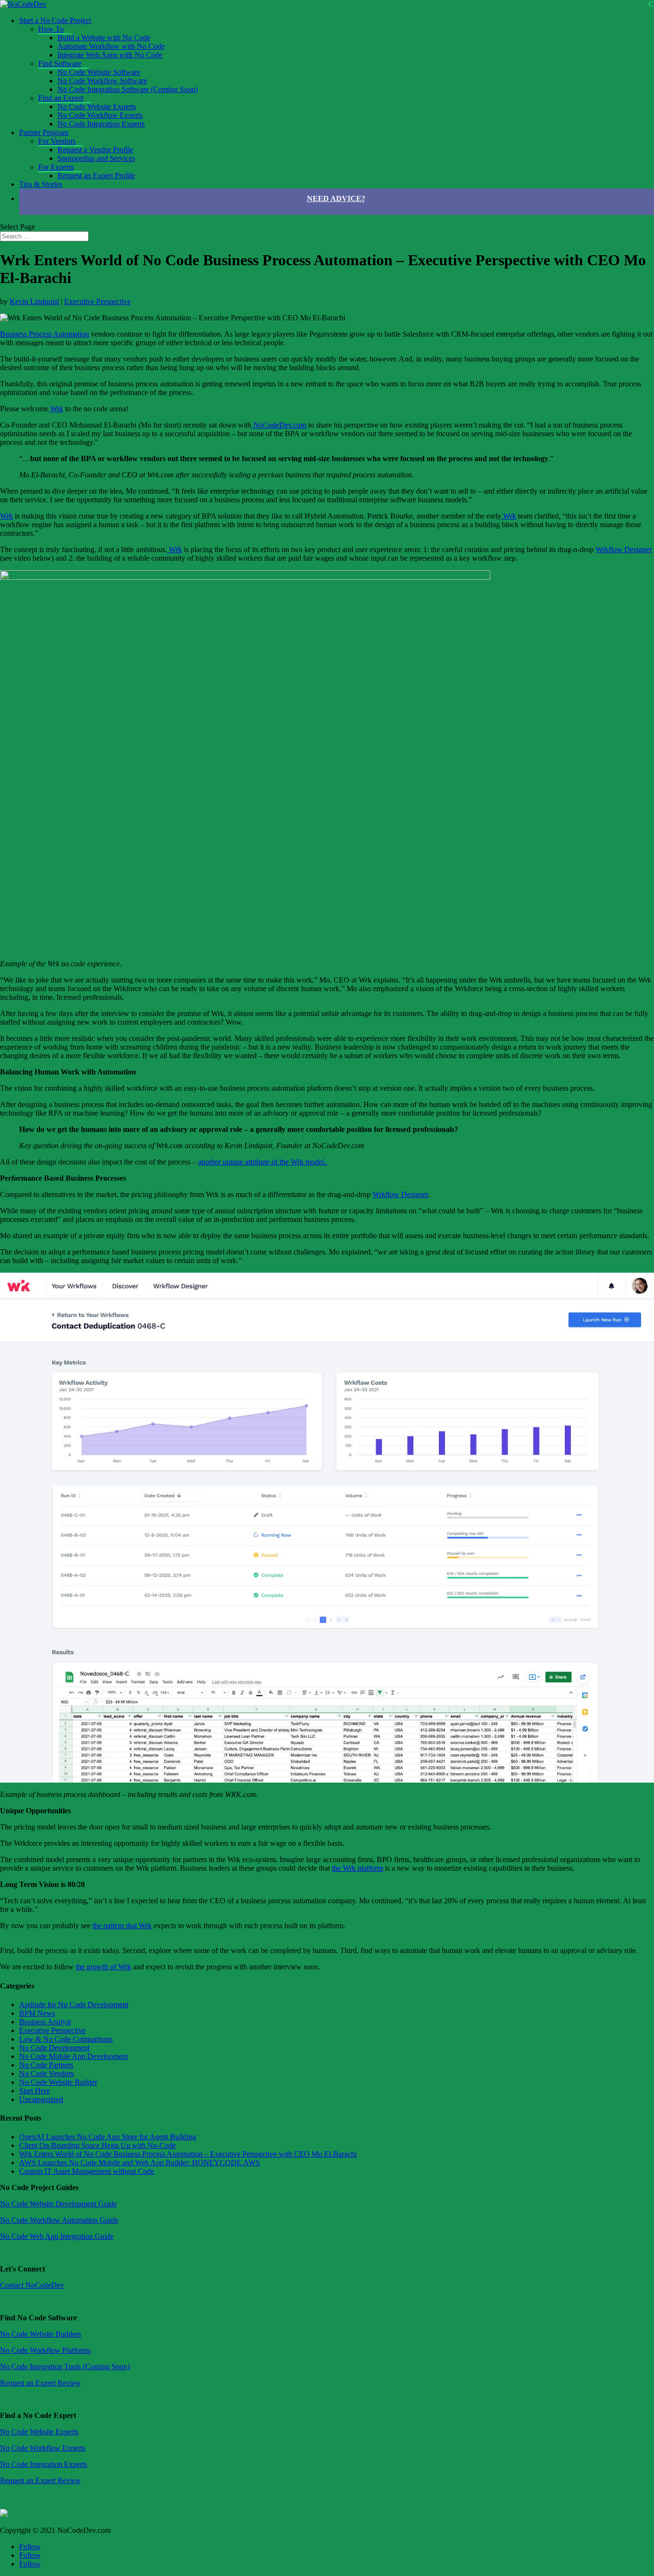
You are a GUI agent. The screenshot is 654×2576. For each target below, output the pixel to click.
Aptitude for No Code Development (74, 2005)
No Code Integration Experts (101, 124)
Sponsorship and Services (96, 158)
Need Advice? (336, 198)
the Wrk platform (357, 1868)
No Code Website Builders (40, 2334)
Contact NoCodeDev (32, 2285)
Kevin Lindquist (34, 301)
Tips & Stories (41, 184)
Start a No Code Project (55, 20)
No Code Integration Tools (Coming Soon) (65, 2367)
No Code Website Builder (58, 2082)
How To (51, 29)
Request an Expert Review (40, 2383)
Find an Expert (61, 98)
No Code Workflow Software (102, 81)
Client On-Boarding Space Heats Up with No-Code (97, 2145)
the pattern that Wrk (122, 1926)
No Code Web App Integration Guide (57, 2236)
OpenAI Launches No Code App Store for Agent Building (108, 2137)
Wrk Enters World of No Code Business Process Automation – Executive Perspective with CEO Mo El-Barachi (188, 2154)
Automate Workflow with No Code (111, 46)
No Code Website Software (99, 72)
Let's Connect (23, 2269)
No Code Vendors (46, 2073)
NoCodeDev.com (279, 425)
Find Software (60, 63)
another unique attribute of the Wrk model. (263, 1162)
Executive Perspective (97, 301)
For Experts (56, 167)
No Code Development (54, 2048)
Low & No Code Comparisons (66, 2039)
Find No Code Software (39, 2318)
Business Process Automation (45, 334)
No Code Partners (46, 2065)
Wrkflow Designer (624, 549)
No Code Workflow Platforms (45, 2350)
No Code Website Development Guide (58, 2204)
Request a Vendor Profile (95, 150)
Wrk (56, 409)
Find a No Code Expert (38, 2415)
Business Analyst (45, 2022)
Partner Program (44, 132)
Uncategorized (41, 2099)
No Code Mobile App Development (73, 2056)
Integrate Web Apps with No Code (110, 55)
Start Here (34, 2091)
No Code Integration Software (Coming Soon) (128, 89)
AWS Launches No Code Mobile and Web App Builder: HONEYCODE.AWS (140, 2163)
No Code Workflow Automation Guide (59, 2220)
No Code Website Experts (97, 107)
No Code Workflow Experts (100, 115)
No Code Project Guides (39, 2187)
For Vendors (57, 141)
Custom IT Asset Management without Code (87, 2171)
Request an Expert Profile (96, 175)
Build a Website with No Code (104, 38)
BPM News (37, 2013)
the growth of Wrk (103, 1967)
